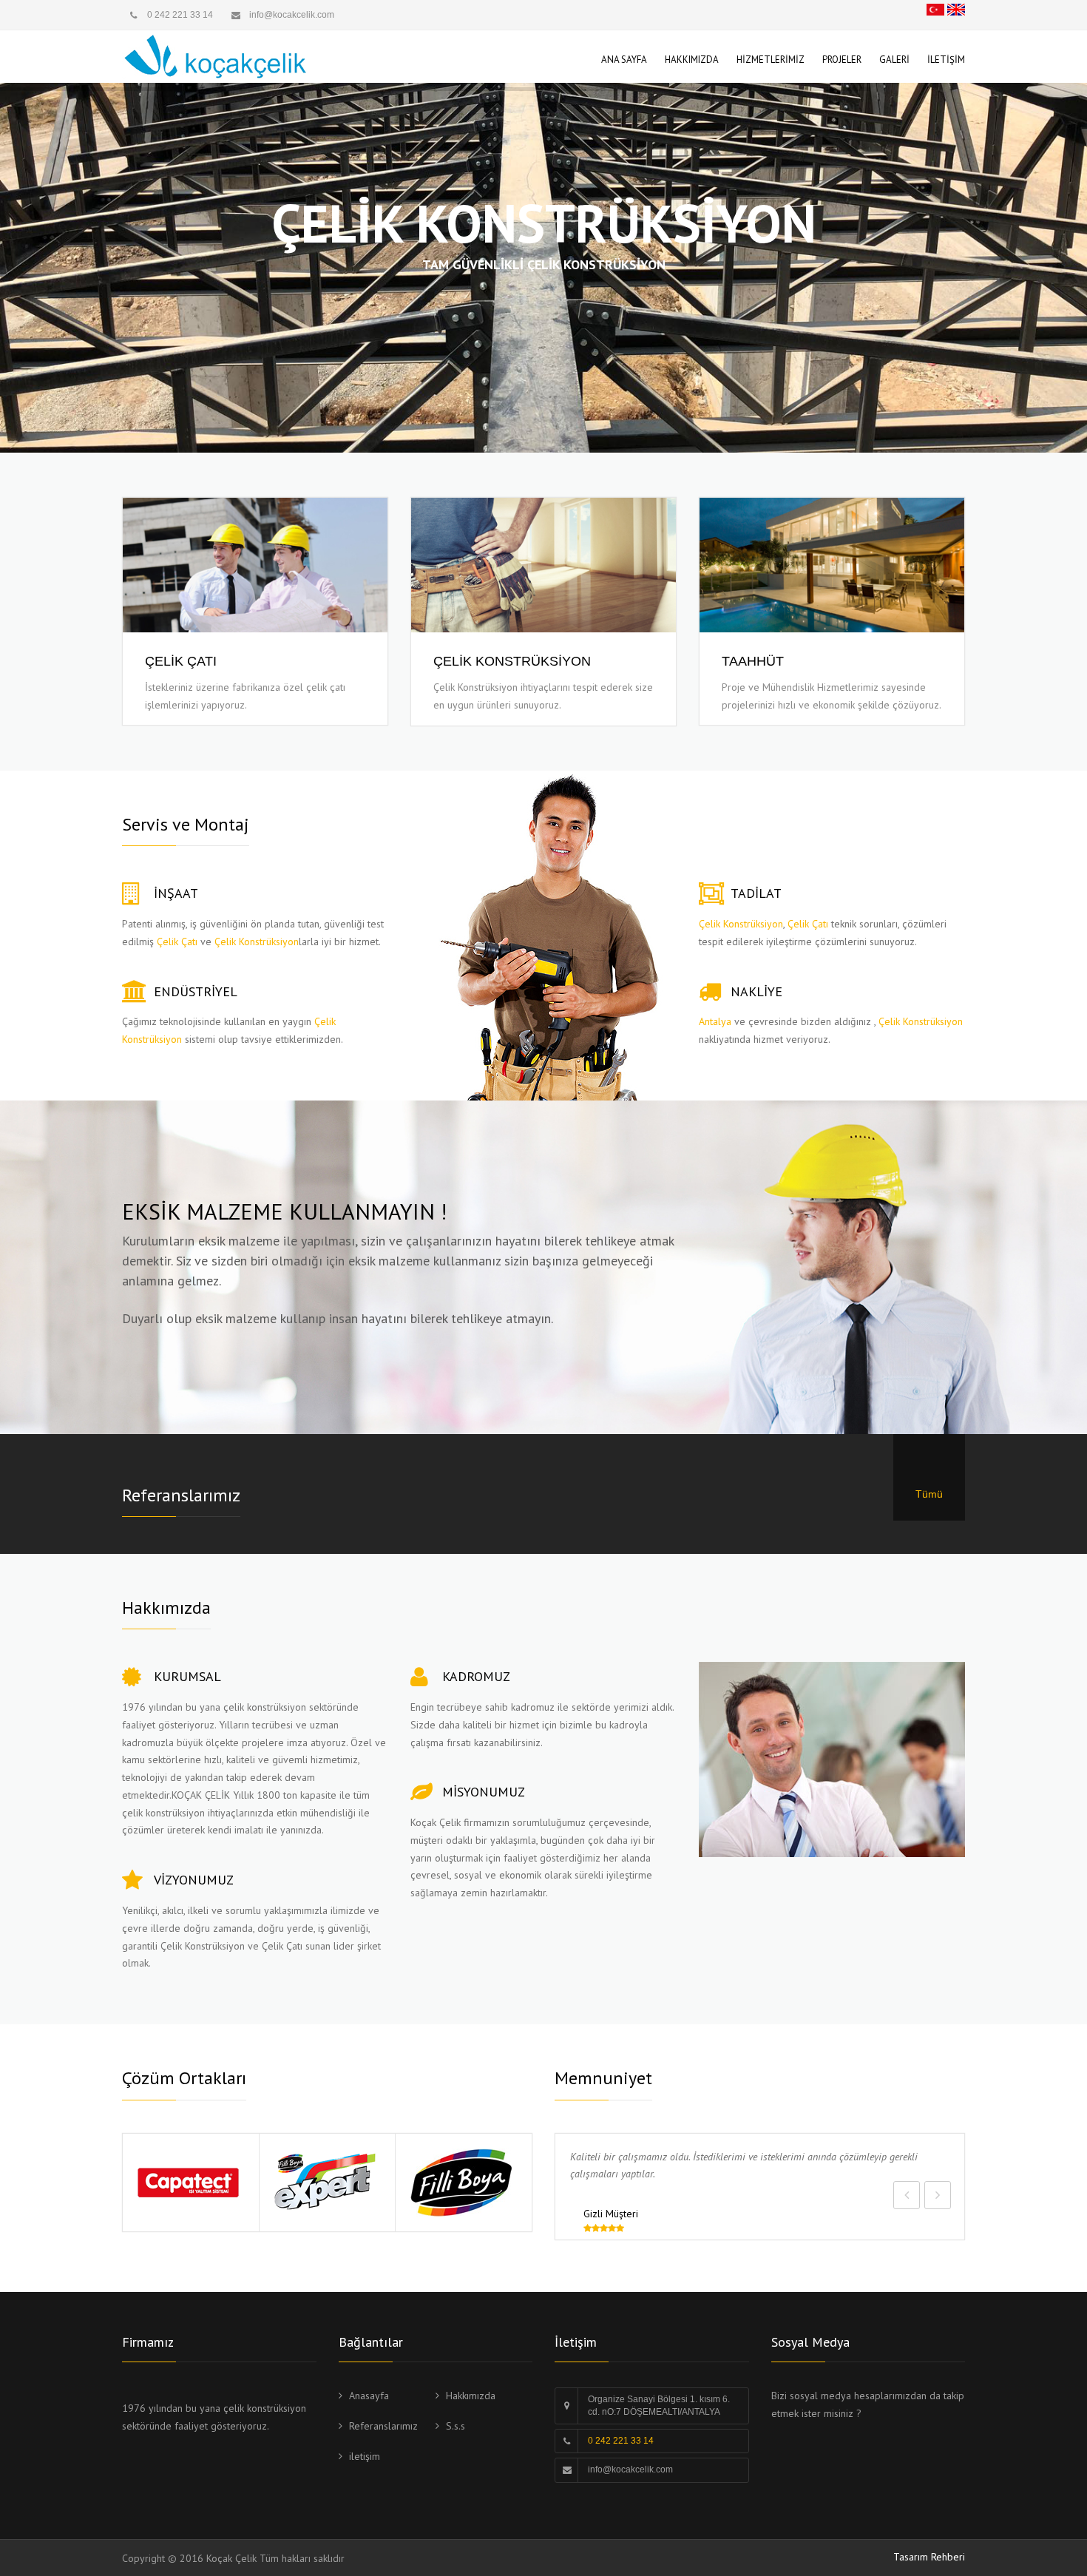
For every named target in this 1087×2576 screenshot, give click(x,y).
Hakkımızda (692, 60)
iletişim (365, 2456)
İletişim (946, 60)
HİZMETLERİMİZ (771, 60)
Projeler (842, 60)
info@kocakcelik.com (630, 2469)
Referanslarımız (383, 2426)
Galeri (894, 60)
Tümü (929, 1494)
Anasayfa (369, 2396)
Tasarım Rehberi (929, 2557)
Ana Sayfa (624, 60)
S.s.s (456, 2426)
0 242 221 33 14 (180, 15)
